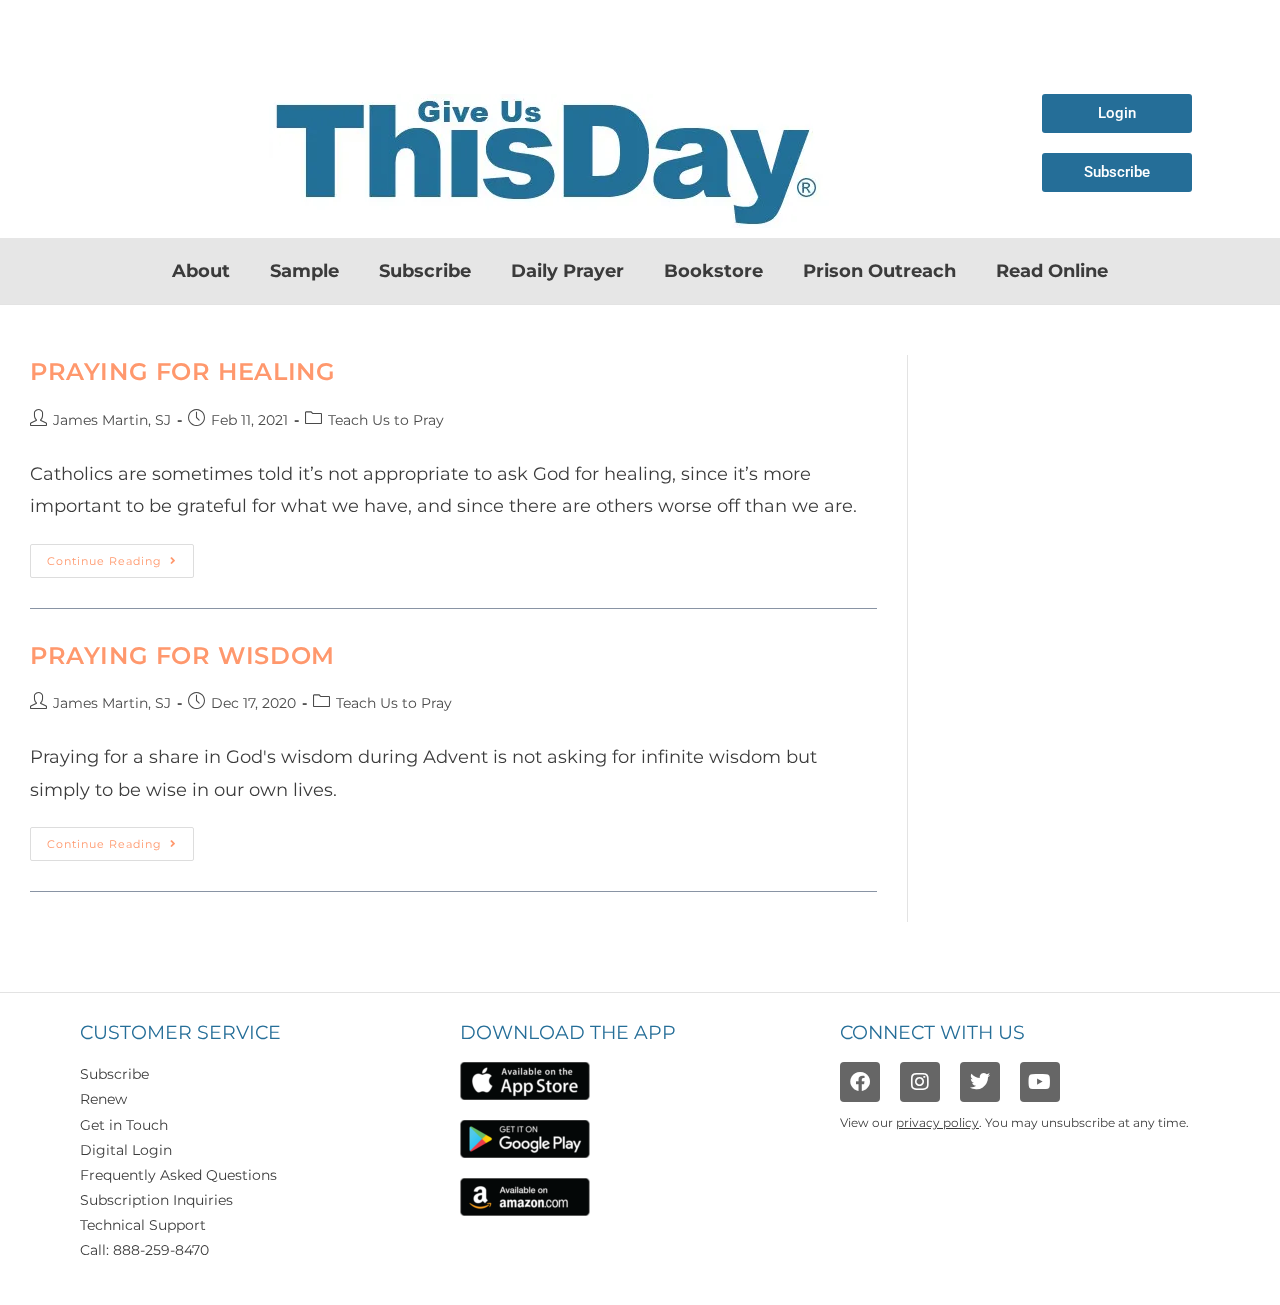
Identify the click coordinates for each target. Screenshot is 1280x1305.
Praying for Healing (182, 371)
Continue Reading (120, 556)
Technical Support (143, 1225)
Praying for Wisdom (186, 655)
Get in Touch (124, 1125)
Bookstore (713, 271)
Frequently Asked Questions (178, 1175)
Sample (304, 271)
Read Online (1052, 271)
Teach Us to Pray (386, 420)
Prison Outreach (879, 271)
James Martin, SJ (112, 420)
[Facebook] (860, 1082)
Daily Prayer (567, 271)
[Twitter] (980, 1082)
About (201, 271)
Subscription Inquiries (156, 1200)
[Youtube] (1040, 1082)
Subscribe (425, 271)
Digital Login (126, 1150)
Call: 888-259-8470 (144, 1250)
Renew (103, 1099)
